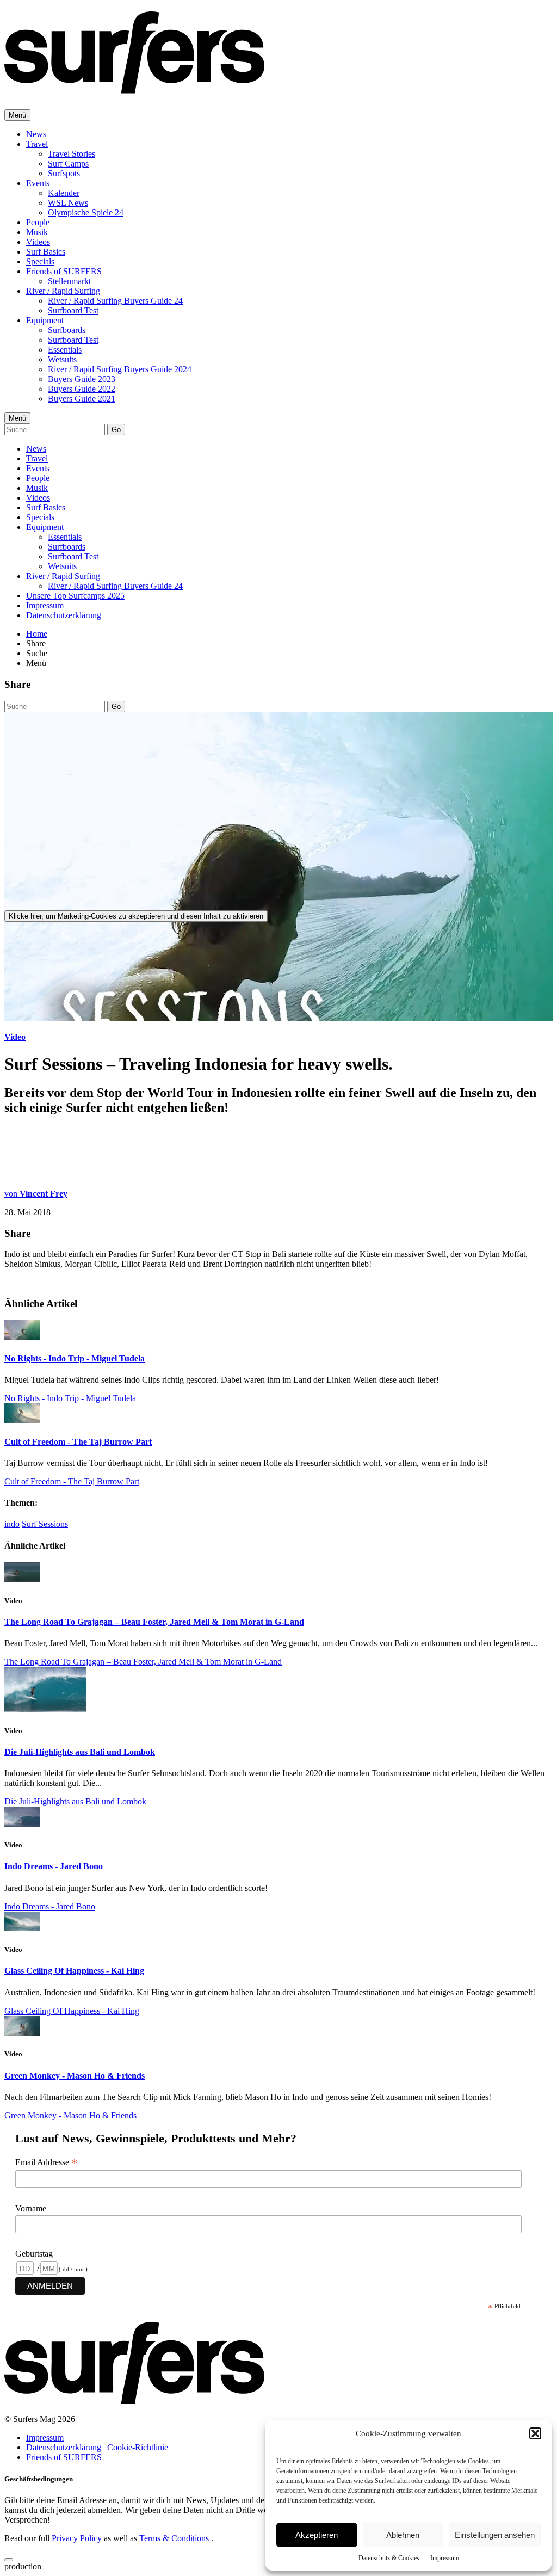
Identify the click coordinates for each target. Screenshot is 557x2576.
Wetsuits (62, 359)
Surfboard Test (73, 310)
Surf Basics (46, 252)
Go (116, 430)
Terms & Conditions (175, 2538)
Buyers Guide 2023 (82, 379)
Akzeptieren (317, 2535)
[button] (535, 2433)
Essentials (65, 350)
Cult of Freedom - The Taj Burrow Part (78, 1442)
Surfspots (64, 173)
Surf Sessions (45, 1524)
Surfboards (67, 330)
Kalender (64, 193)
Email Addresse (47, 2162)
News (36, 134)
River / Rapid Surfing (63, 291)
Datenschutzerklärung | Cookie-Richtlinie (97, 2447)
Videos (38, 242)
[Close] (9, 2560)
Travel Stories (72, 154)
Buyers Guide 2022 (82, 389)
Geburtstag (34, 2254)
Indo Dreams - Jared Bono (54, 1866)
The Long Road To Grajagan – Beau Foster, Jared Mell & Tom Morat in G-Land (154, 1622)
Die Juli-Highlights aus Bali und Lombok (80, 1752)
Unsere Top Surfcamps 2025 (75, 596)
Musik (37, 232)
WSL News (68, 203)
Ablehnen (403, 2535)
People (38, 222)
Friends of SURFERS (64, 271)
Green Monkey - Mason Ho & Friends (75, 2076)
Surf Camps (68, 164)
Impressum (445, 2558)
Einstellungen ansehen (495, 2535)
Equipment (45, 320)
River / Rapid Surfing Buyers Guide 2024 (120, 369)
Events (38, 183)
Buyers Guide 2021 (82, 399)
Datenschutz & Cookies (389, 2558)
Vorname (31, 2208)
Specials (40, 261)
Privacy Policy (78, 2538)
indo (12, 1524)
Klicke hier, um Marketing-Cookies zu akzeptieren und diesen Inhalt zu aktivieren (136, 916)
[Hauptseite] (134, 88)
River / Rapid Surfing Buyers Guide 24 (115, 301)
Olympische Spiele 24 (86, 212)
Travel (37, 144)
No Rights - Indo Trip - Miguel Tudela (75, 1358)
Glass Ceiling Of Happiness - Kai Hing (74, 1971)
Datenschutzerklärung (64, 615)
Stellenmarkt (69, 281)
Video (15, 1037)
